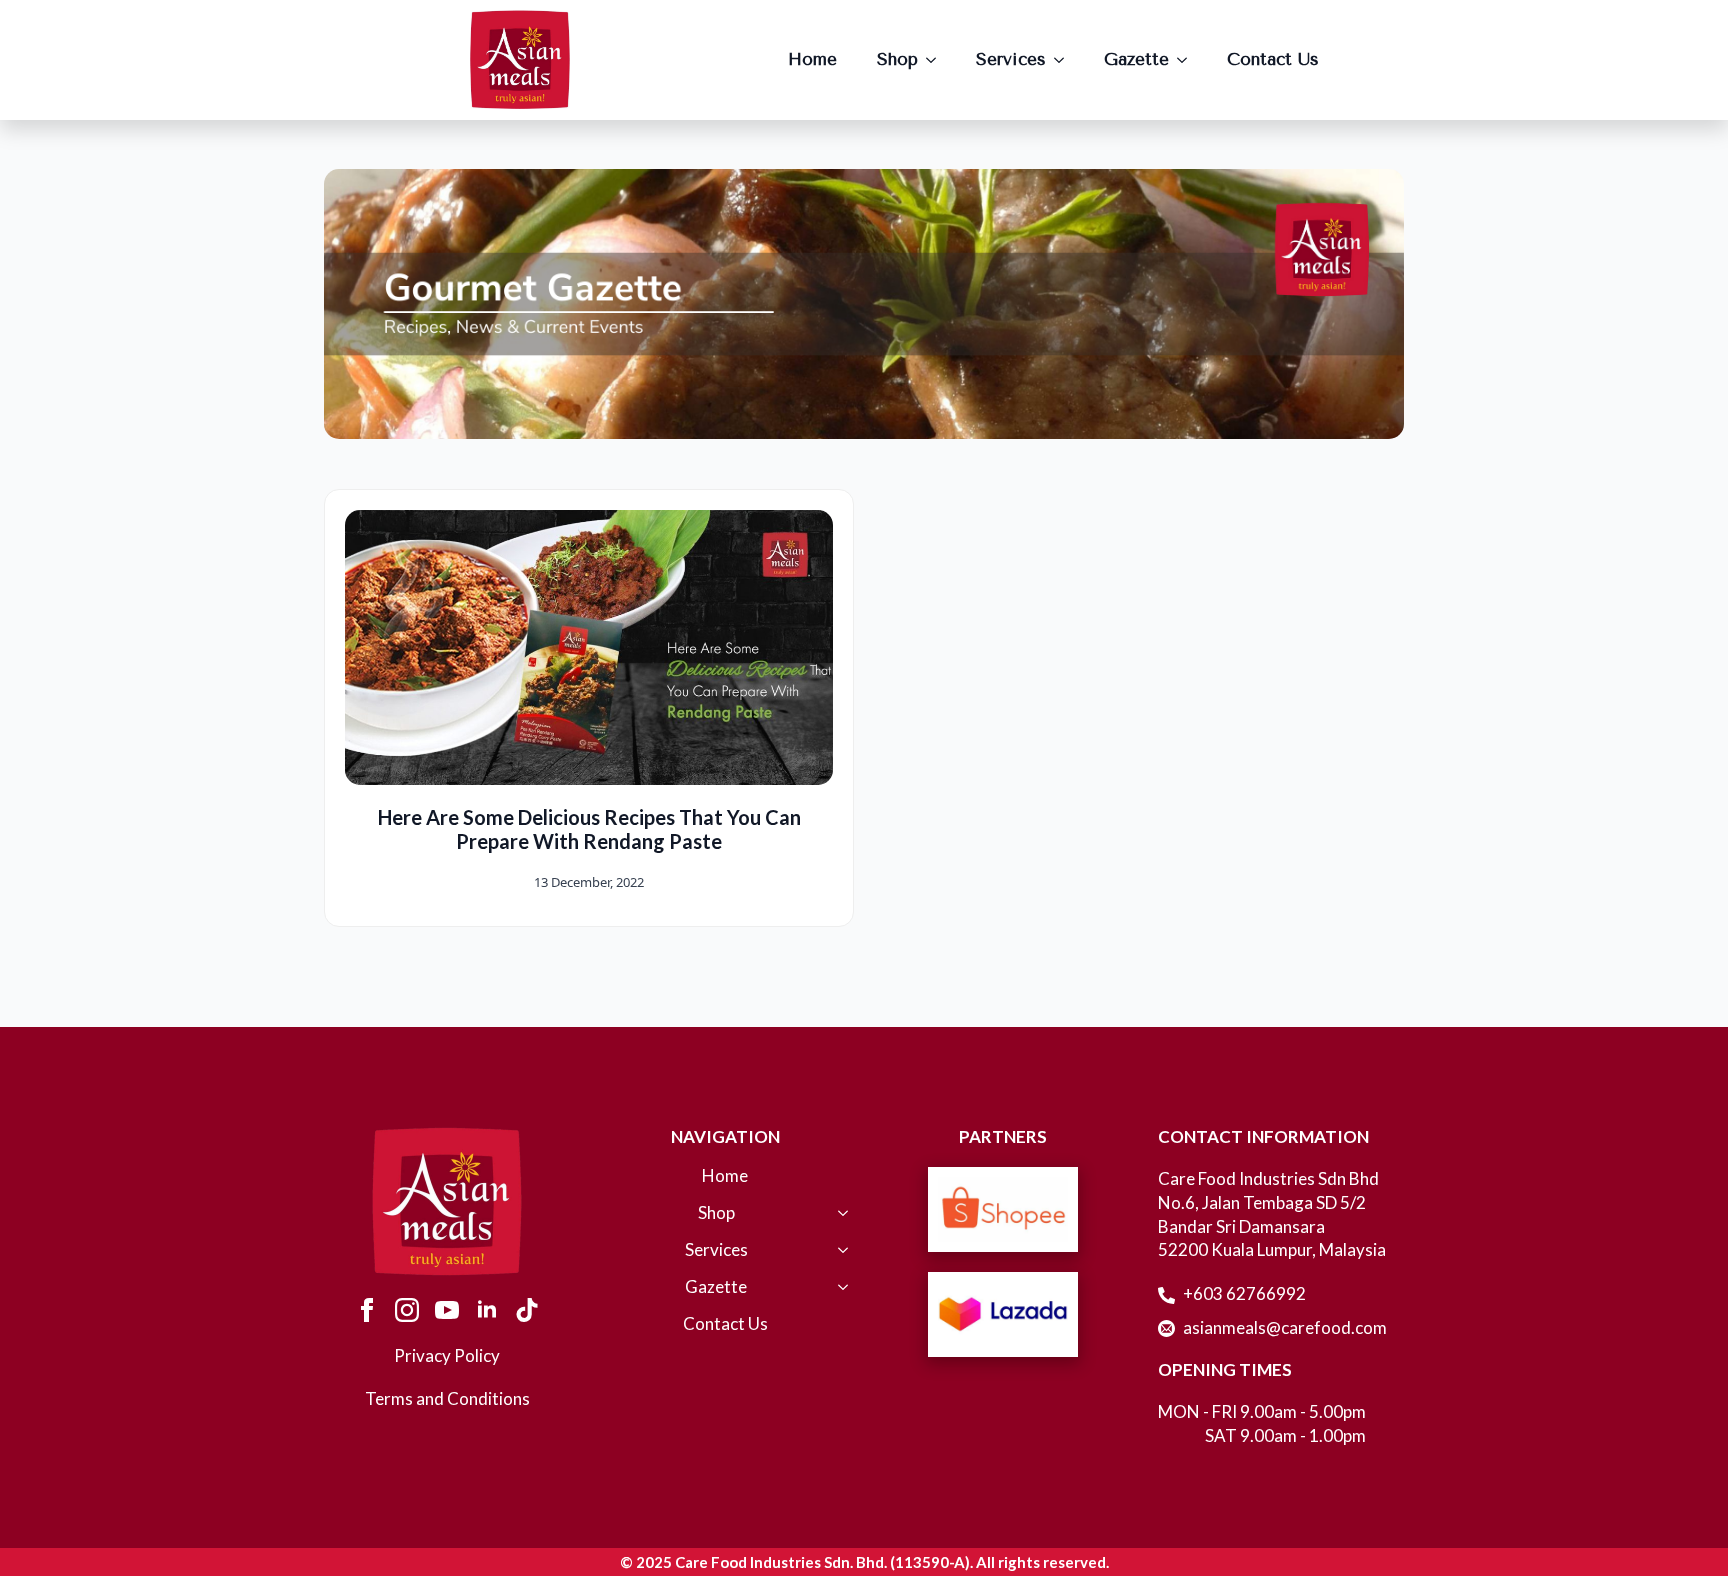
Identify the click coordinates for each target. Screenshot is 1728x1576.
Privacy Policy (447, 1355)
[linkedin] (487, 1310)
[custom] (527, 1310)
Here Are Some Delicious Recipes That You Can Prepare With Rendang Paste (589, 829)
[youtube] (447, 1310)
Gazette (1136, 59)
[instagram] (407, 1310)
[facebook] (367, 1310)
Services (1011, 59)
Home (812, 59)
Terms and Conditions (447, 1398)
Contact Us (1273, 59)
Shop (897, 59)
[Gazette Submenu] (1188, 59)
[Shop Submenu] (937, 59)
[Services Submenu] (1065, 59)
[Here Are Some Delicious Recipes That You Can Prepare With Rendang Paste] (589, 647)
